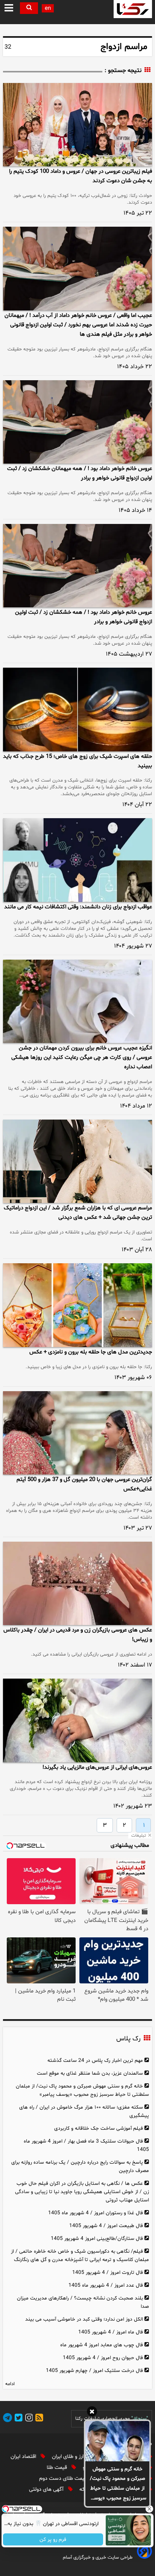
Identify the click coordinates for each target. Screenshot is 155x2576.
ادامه (10, 2384)
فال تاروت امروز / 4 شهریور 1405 (108, 2273)
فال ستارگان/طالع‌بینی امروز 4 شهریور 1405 (97, 2239)
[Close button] (149, 2509)
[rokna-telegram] (8, 2419)
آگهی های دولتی (47, 2489)
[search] (29, 8)
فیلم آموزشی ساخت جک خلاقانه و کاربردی (99, 2128)
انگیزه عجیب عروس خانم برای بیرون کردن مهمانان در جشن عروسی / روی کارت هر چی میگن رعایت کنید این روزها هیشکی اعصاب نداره (82, 1058)
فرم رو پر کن (53, 2540)
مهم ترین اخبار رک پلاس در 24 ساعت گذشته (95, 2061)
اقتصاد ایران (24, 2457)
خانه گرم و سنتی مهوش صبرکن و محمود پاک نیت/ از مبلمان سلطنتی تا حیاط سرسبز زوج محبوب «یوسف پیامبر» (118, 2484)
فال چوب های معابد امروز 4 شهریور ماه (102, 2345)
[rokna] (133, 9)
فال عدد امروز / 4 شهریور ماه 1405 (106, 2285)
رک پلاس (128, 2039)
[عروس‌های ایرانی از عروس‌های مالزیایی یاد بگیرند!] (77, 1720)
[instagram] (28, 2419)
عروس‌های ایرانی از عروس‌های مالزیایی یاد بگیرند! (97, 1767)
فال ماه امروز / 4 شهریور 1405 (111, 2332)
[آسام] (144, 2557)
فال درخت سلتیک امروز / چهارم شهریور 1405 (94, 2371)
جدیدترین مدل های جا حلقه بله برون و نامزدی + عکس (91, 1352)
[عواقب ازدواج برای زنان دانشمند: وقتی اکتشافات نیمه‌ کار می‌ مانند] (77, 860)
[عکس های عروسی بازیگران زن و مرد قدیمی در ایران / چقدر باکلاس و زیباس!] (77, 1583)
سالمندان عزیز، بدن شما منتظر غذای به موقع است (90, 2073)
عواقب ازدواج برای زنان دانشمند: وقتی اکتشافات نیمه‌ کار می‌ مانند (78, 907)
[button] (9, 8)
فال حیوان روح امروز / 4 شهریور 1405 (103, 2358)
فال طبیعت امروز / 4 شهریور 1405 (106, 2226)
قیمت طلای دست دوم (64, 2478)
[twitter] (17, 2419)
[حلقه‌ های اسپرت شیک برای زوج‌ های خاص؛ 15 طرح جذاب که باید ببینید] (77, 709)
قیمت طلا (58, 2468)
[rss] (38, 2419)
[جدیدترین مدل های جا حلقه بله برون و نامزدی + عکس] (77, 1305)
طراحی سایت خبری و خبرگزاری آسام (98, 2558)
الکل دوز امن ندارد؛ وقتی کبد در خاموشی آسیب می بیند (84, 2319)
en (48, 8)
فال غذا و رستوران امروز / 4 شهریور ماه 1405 (96, 2213)
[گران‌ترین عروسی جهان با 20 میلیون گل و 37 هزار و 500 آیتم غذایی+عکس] (77, 1433)
